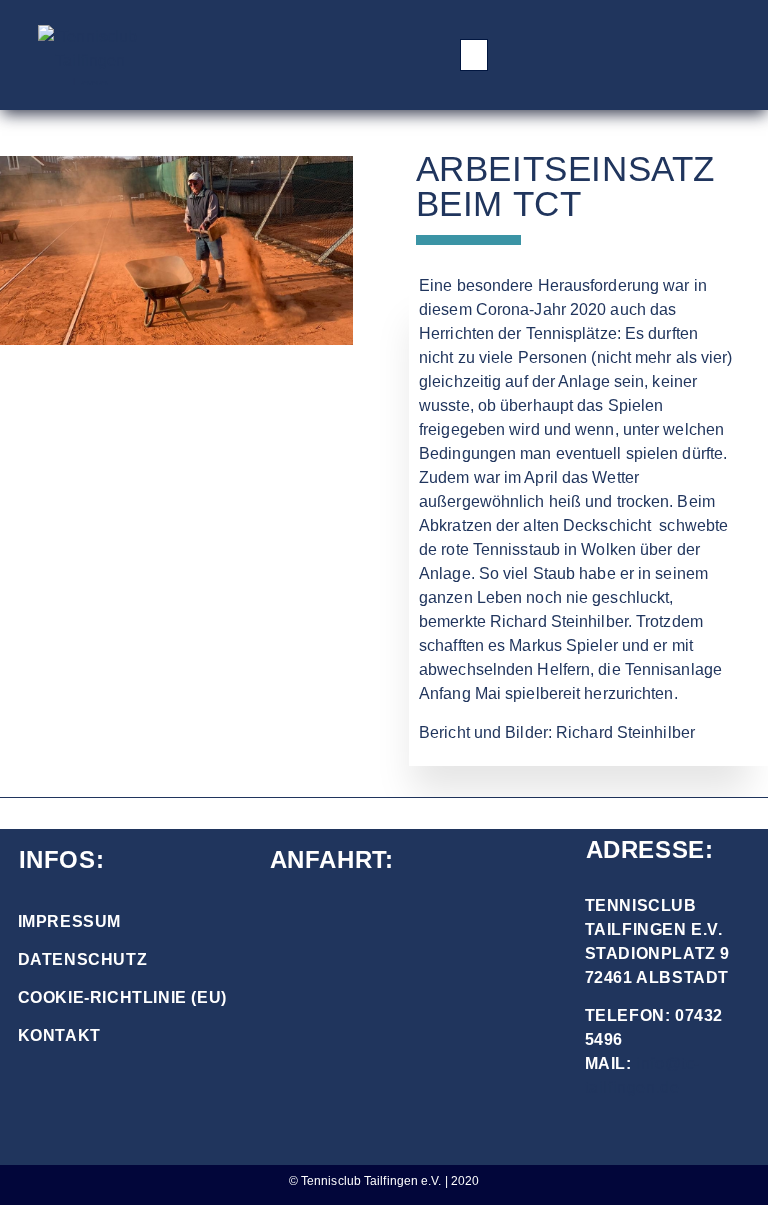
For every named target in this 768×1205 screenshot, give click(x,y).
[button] (474, 55)
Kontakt (59, 1035)
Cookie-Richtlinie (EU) (122, 997)
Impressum (69, 921)
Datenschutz (83, 959)
